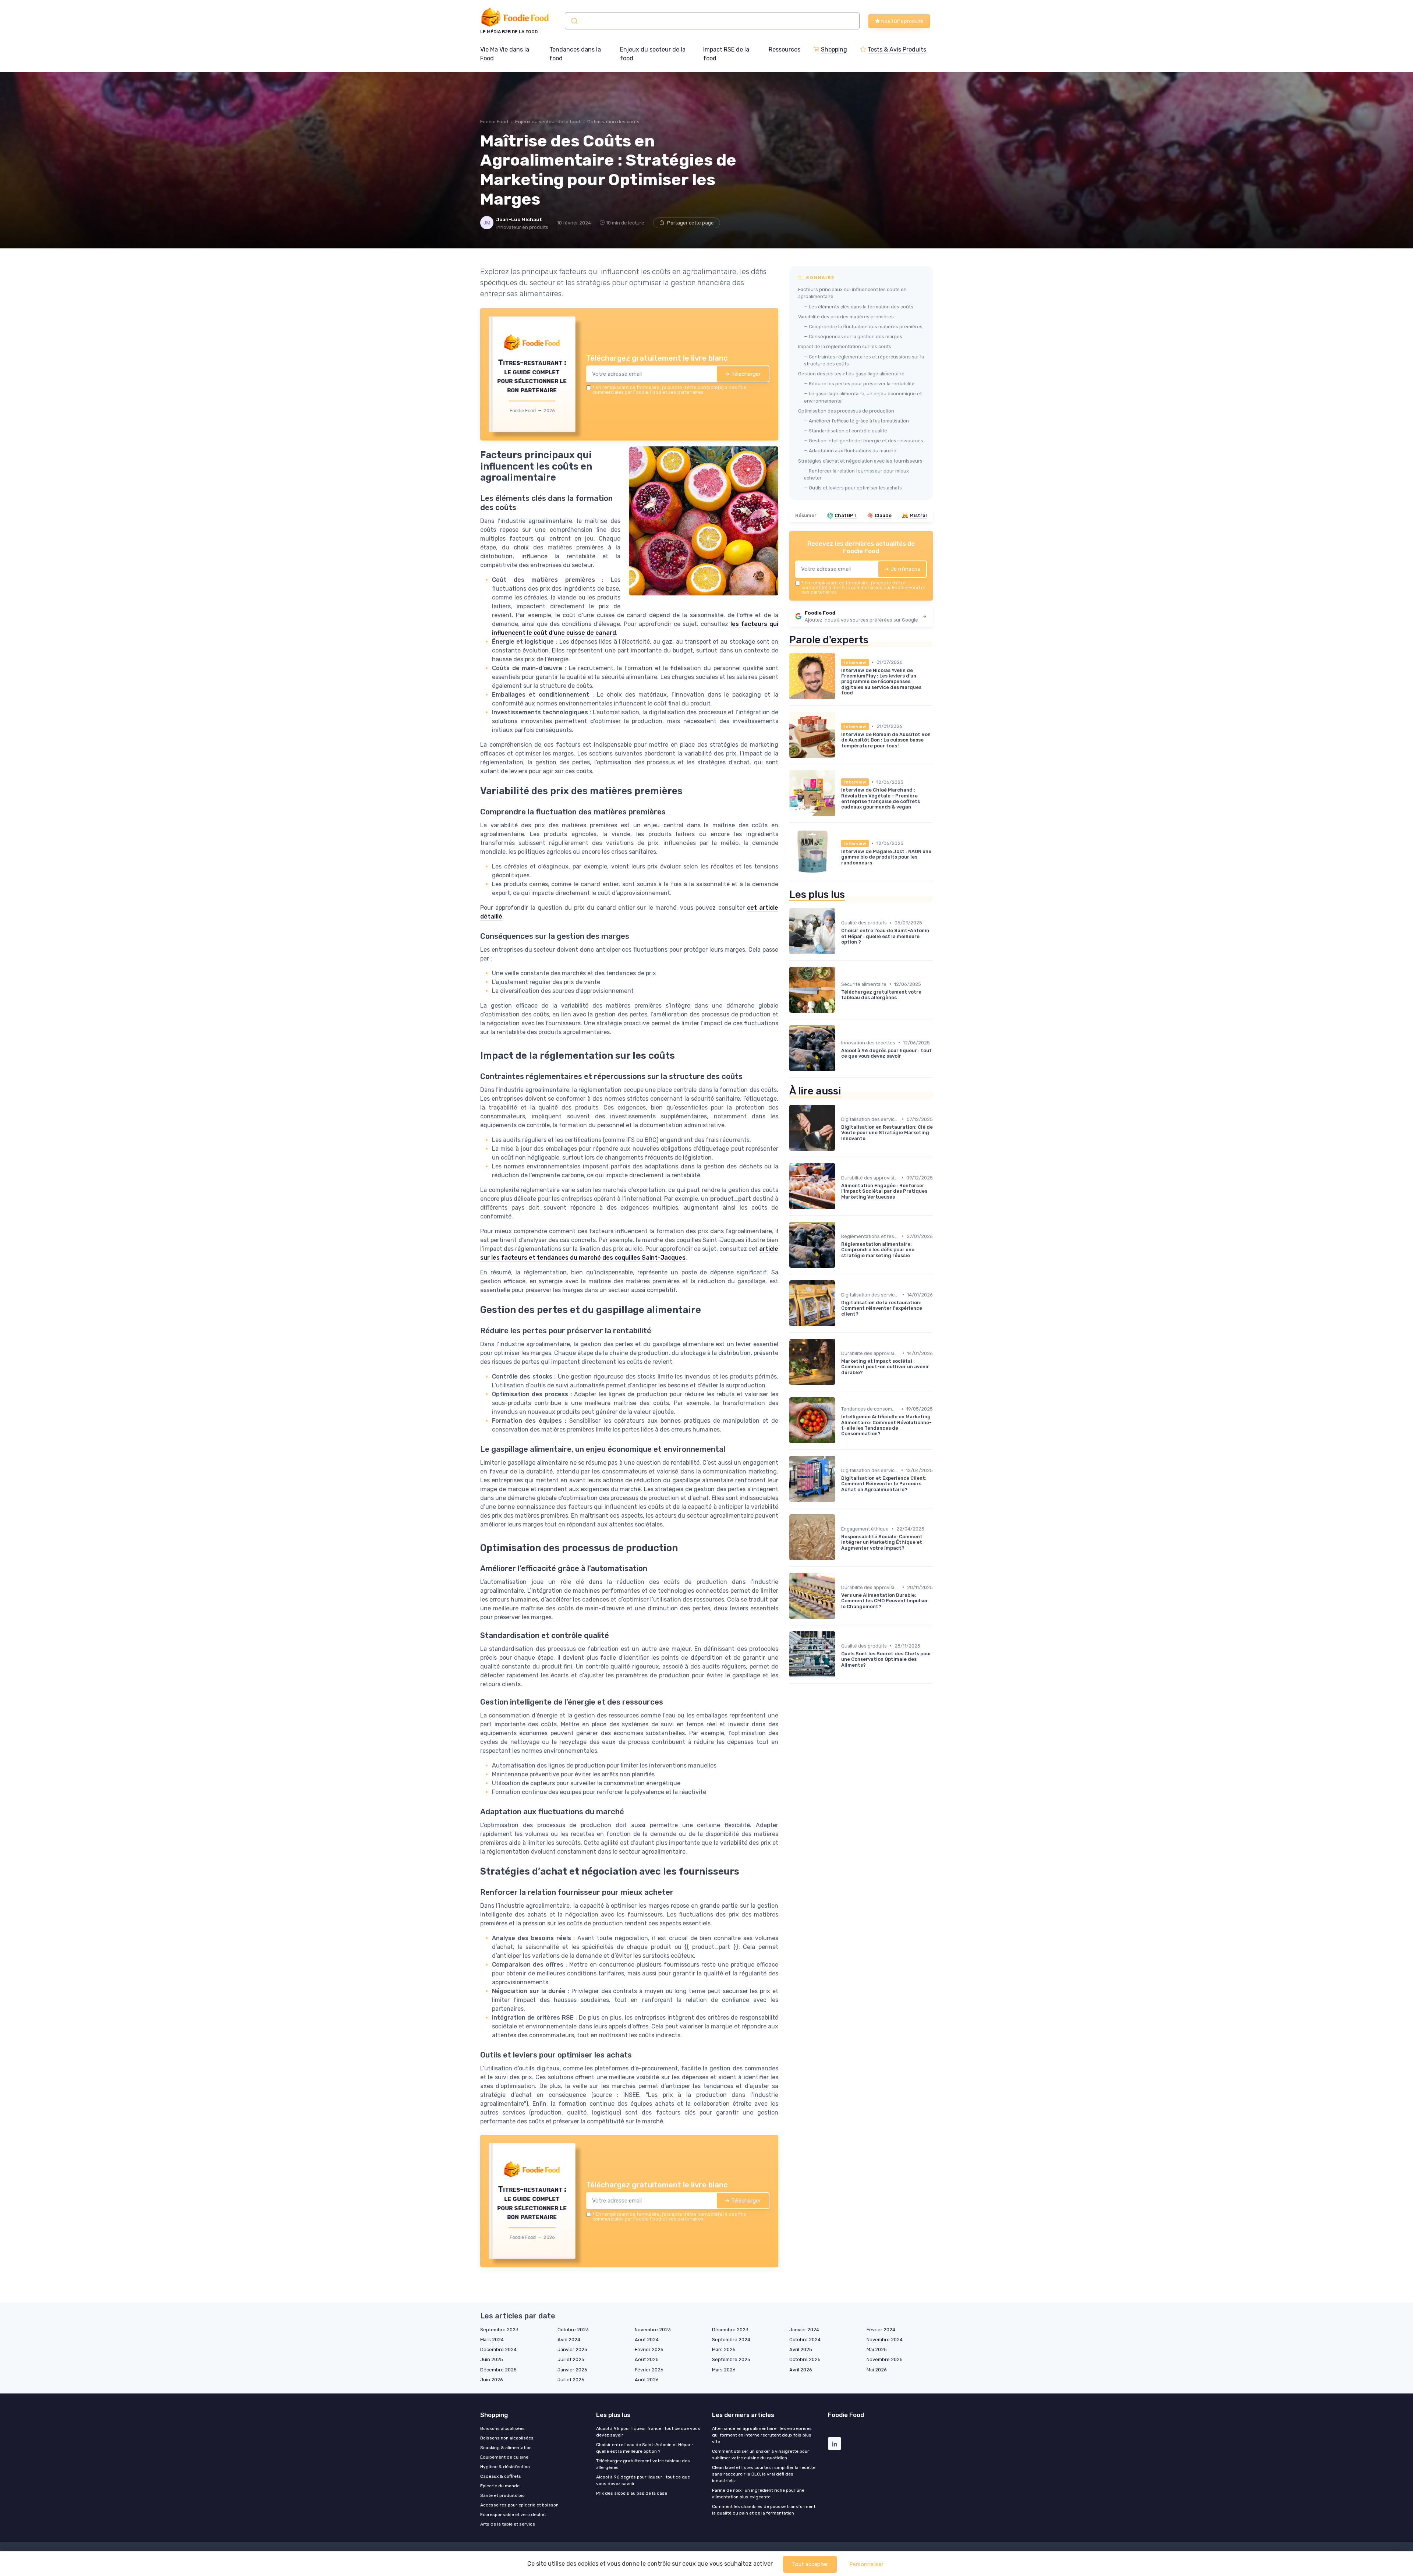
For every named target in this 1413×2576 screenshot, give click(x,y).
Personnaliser (866, 2564)
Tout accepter (810, 2564)
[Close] (840, 1233)
